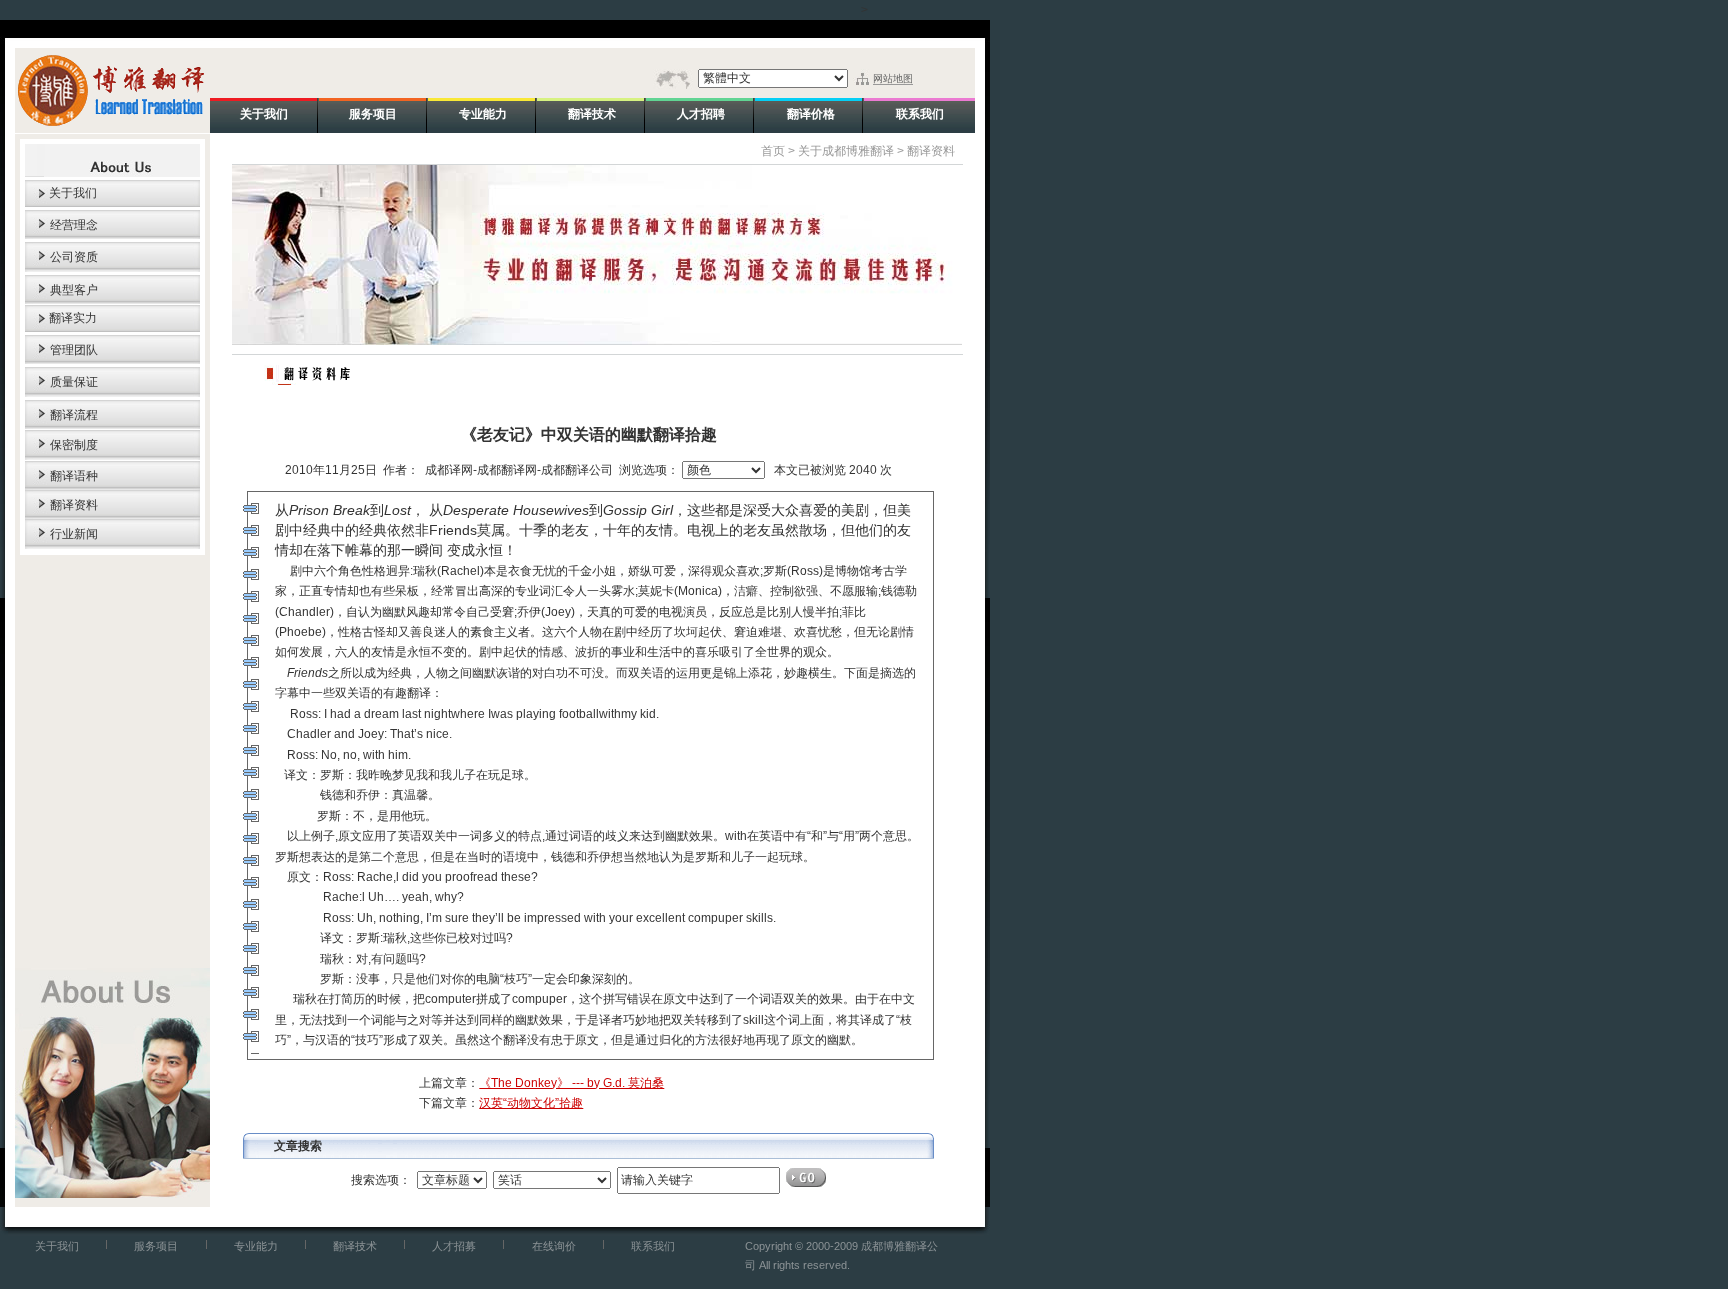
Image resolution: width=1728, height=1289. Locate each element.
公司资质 (74, 257)
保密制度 (74, 445)
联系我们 (653, 1246)
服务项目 (156, 1246)
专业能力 (256, 1246)
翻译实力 (73, 318)
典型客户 (74, 290)
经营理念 (74, 225)
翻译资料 (74, 505)
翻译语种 (74, 476)
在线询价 (554, 1246)
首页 (773, 151)
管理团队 (74, 350)
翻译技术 (355, 1246)
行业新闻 (74, 534)
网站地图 (893, 78)
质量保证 (74, 382)
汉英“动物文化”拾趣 (531, 1103)
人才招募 (454, 1246)
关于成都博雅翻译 (846, 151)
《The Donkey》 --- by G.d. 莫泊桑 (571, 1083)
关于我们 (73, 193)
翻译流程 (74, 415)
